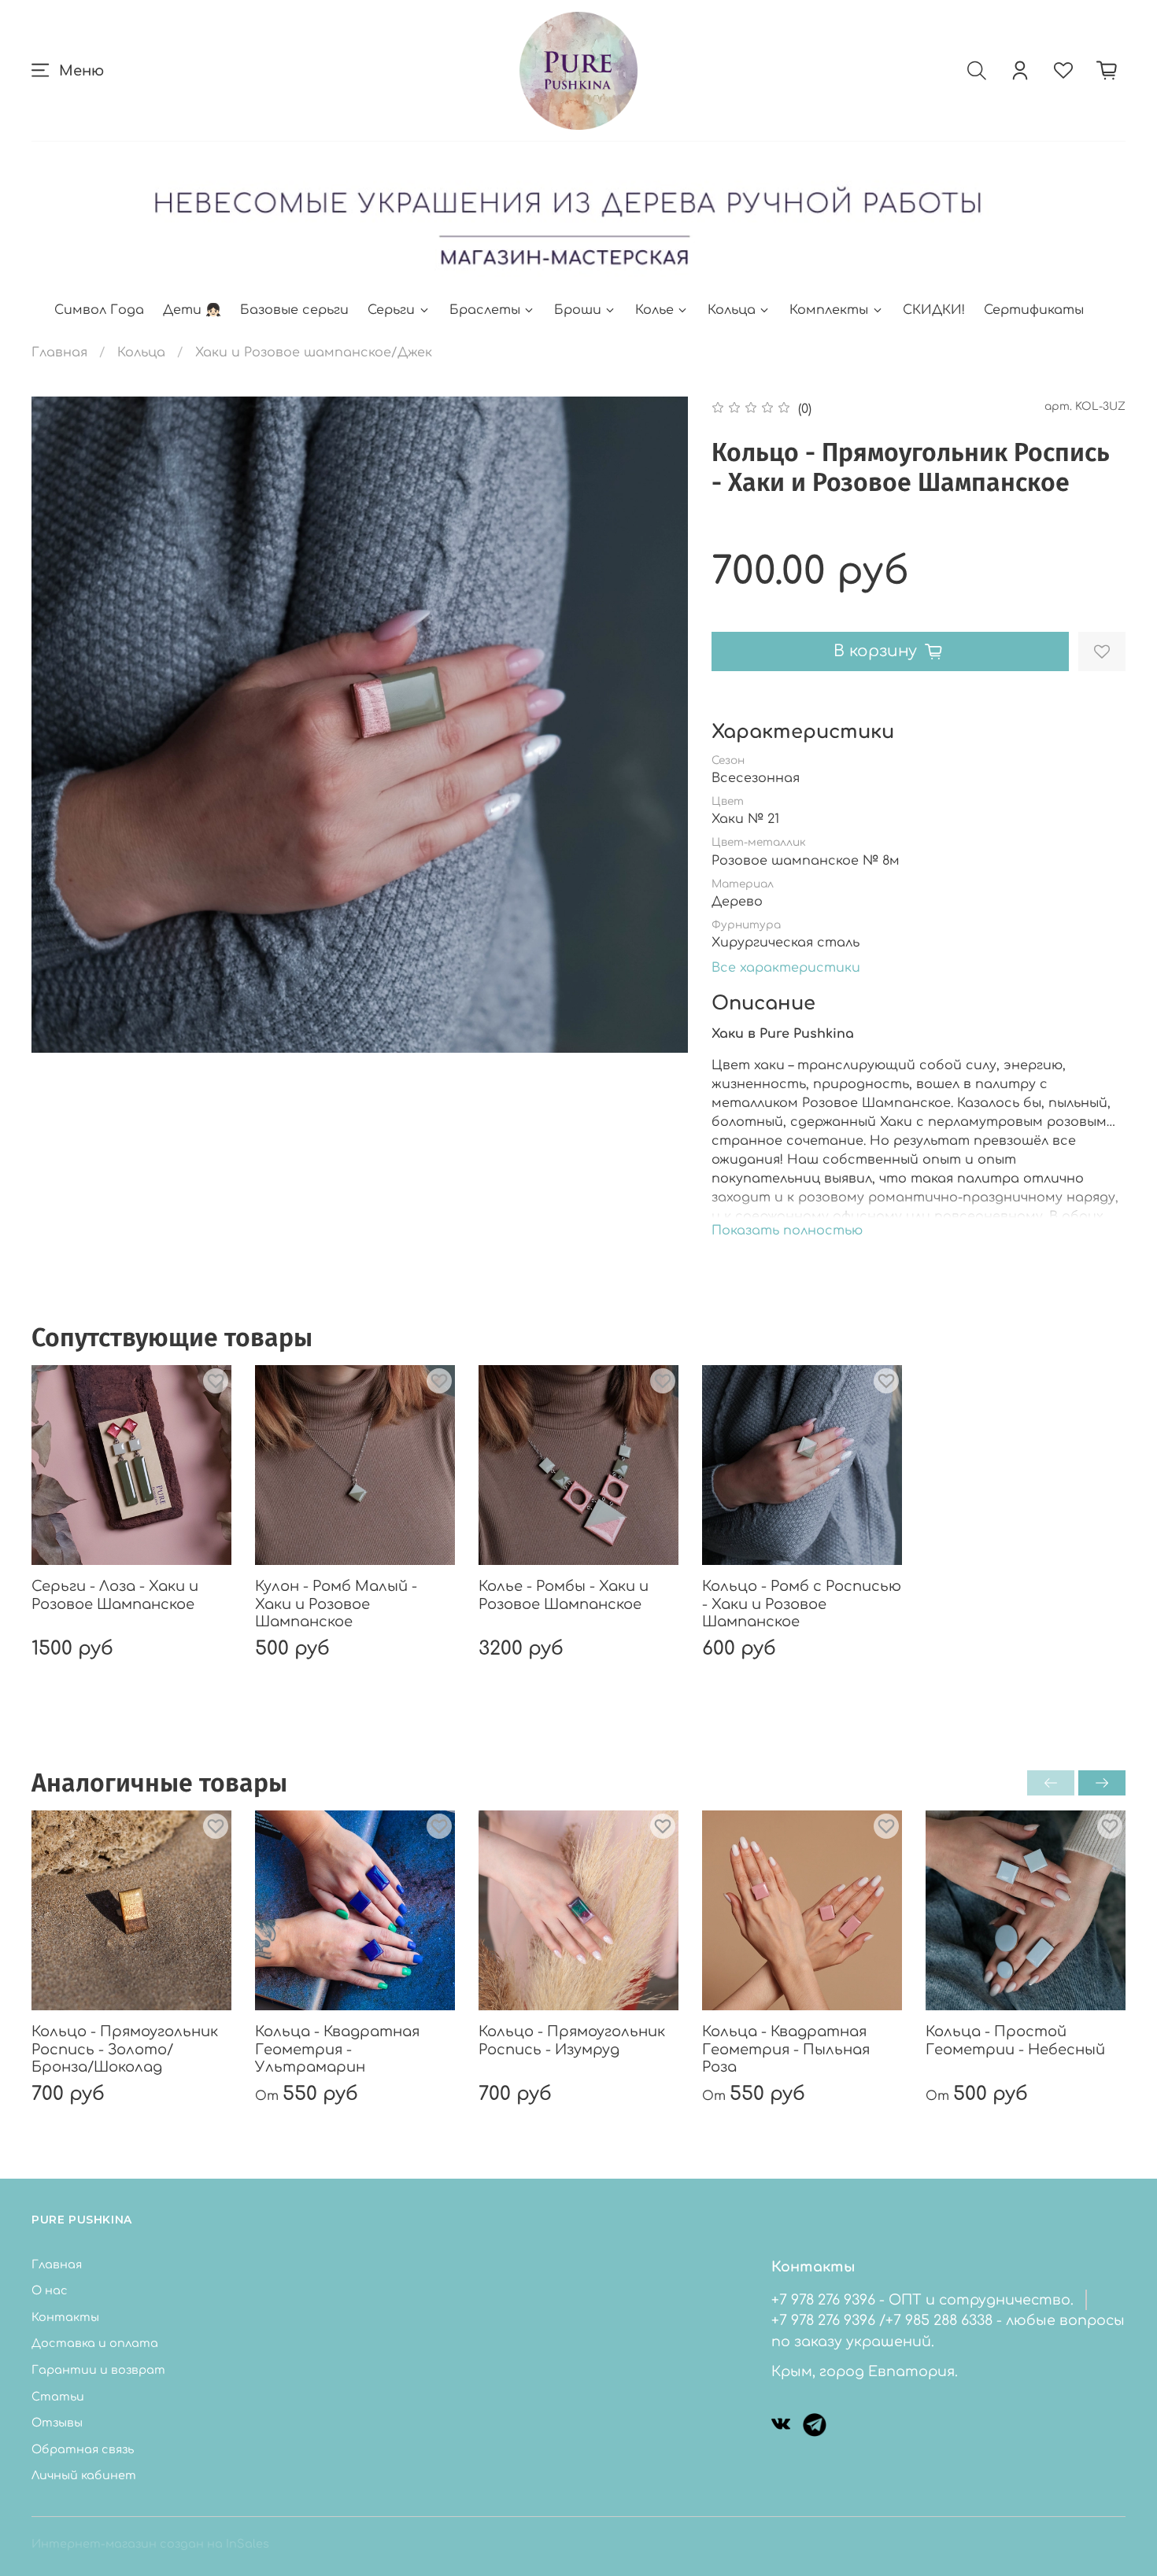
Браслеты (485, 310)
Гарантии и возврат (98, 2370)
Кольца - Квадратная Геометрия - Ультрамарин (337, 2049)
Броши (578, 310)
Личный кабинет (84, 2475)
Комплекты (829, 310)
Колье (654, 310)
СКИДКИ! (934, 310)
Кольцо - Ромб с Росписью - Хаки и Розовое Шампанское (802, 1604)
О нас (50, 2290)
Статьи (58, 2397)
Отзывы (57, 2423)
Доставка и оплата (95, 2343)
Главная (59, 352)
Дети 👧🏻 (192, 310)
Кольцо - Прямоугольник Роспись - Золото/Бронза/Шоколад (125, 2049)
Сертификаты (1034, 310)
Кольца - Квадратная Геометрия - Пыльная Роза (786, 2049)
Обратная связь (83, 2449)
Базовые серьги (294, 310)
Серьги (391, 310)
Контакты (65, 2317)
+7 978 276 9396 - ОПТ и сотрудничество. (922, 2300)
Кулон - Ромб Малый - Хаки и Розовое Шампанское (336, 1604)
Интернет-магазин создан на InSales (150, 2544)
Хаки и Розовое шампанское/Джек (314, 352)
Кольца (732, 310)
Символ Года (99, 310)
